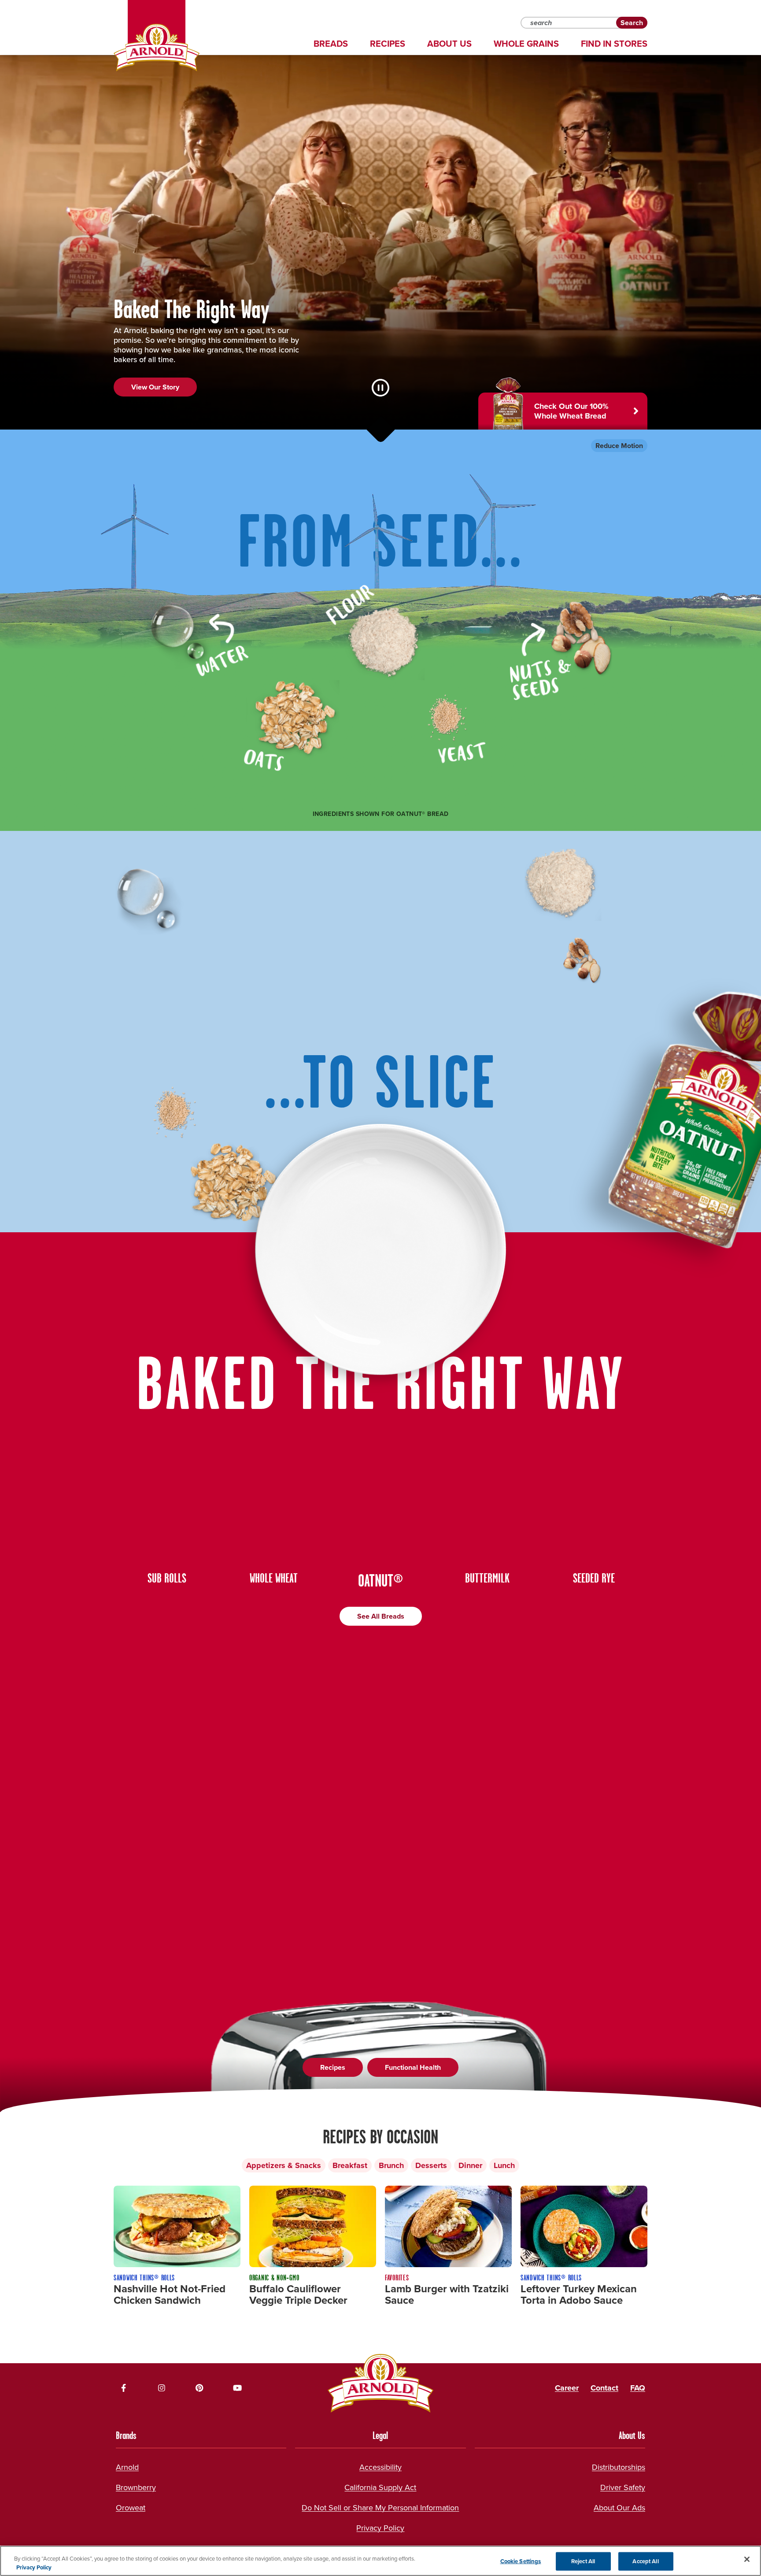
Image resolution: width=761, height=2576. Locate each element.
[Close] (747, 2559)
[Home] (157, 48)
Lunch (504, 2165)
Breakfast (350, 2165)
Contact (604, 2388)
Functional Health (413, 2067)
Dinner (470, 2165)
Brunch (391, 2165)
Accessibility (380, 2467)
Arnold (127, 2467)
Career (567, 2388)
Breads (331, 44)
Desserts (431, 2165)
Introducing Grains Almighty (175, 406)
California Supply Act (380, 2487)
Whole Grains (526, 44)
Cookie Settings (521, 2561)
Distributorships (619, 2467)
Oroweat (131, 2508)
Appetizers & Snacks (284, 2165)
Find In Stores (614, 44)
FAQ (638, 2388)
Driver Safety (623, 2487)
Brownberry (136, 2487)
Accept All (645, 2561)
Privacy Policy (380, 2528)
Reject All (583, 2561)
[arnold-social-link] (124, 2388)
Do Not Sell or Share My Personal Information (380, 2508)
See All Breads (381, 1616)
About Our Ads (619, 2508)
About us (449, 44)
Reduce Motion (619, 446)
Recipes (388, 44)
